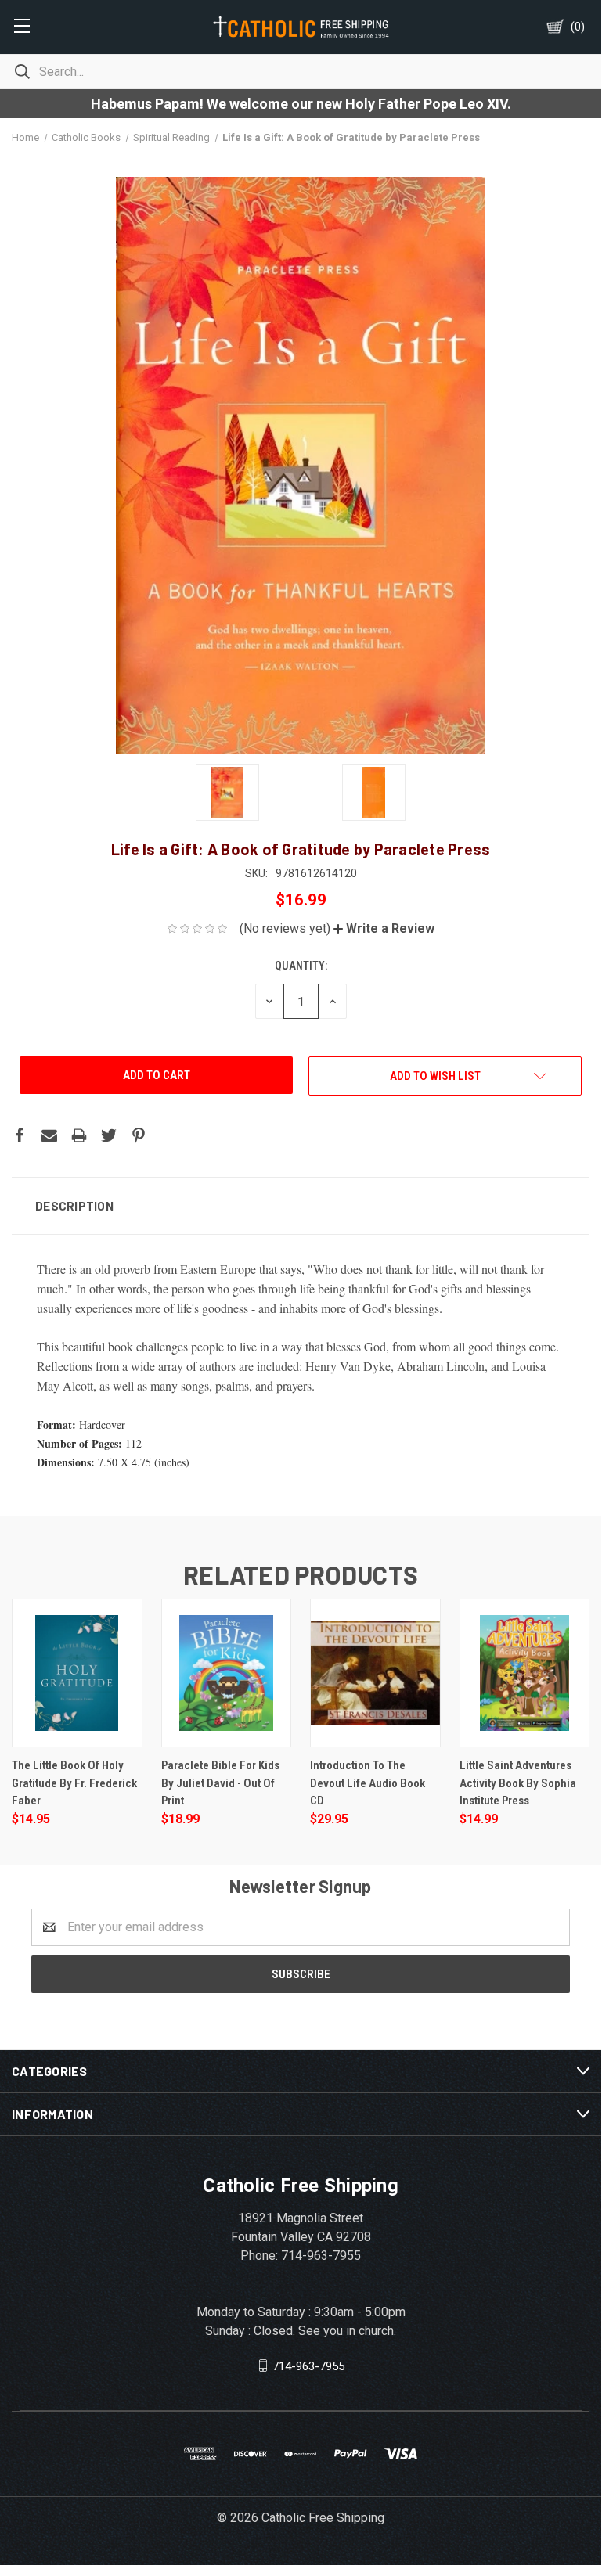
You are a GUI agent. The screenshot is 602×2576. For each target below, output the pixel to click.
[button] (384, 928)
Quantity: (301, 966)
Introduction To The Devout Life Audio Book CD (368, 1783)
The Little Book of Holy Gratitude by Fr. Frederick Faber (74, 1783)
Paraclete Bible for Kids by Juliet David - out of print (220, 1783)
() (578, 27)
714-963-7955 (308, 2366)
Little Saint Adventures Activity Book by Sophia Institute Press (518, 1783)
